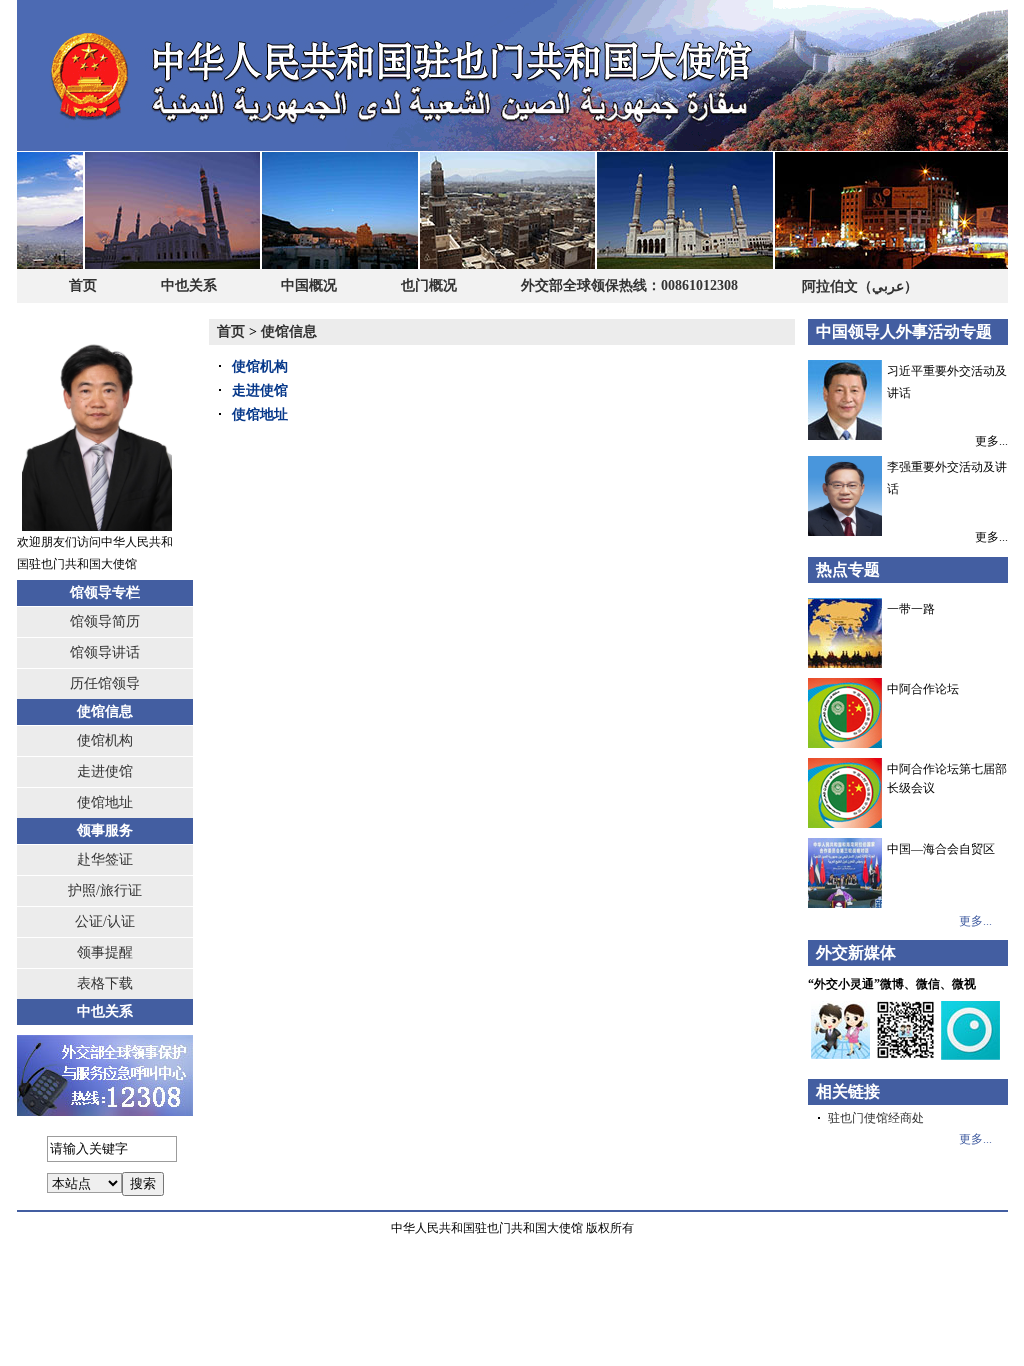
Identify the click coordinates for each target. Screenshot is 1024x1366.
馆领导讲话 (105, 652)
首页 (83, 285)
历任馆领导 (105, 683)
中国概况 (309, 285)
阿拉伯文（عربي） (860, 286)
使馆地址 (105, 802)
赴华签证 (105, 859)
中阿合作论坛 (923, 689)
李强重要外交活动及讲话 (947, 478)
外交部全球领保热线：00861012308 (629, 285)
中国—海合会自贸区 (941, 849)
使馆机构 (105, 740)
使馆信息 (105, 711)
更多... (991, 440)
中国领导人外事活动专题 (904, 331)
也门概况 (429, 285)
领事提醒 (105, 952)
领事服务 (105, 830)
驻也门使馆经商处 (876, 1118)
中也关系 (189, 285)
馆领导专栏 (105, 592)
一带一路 (911, 609)
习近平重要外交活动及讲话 (947, 382)
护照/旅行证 (105, 890)
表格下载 (105, 983)
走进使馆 (105, 771)
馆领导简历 (105, 621)
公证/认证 (105, 921)
